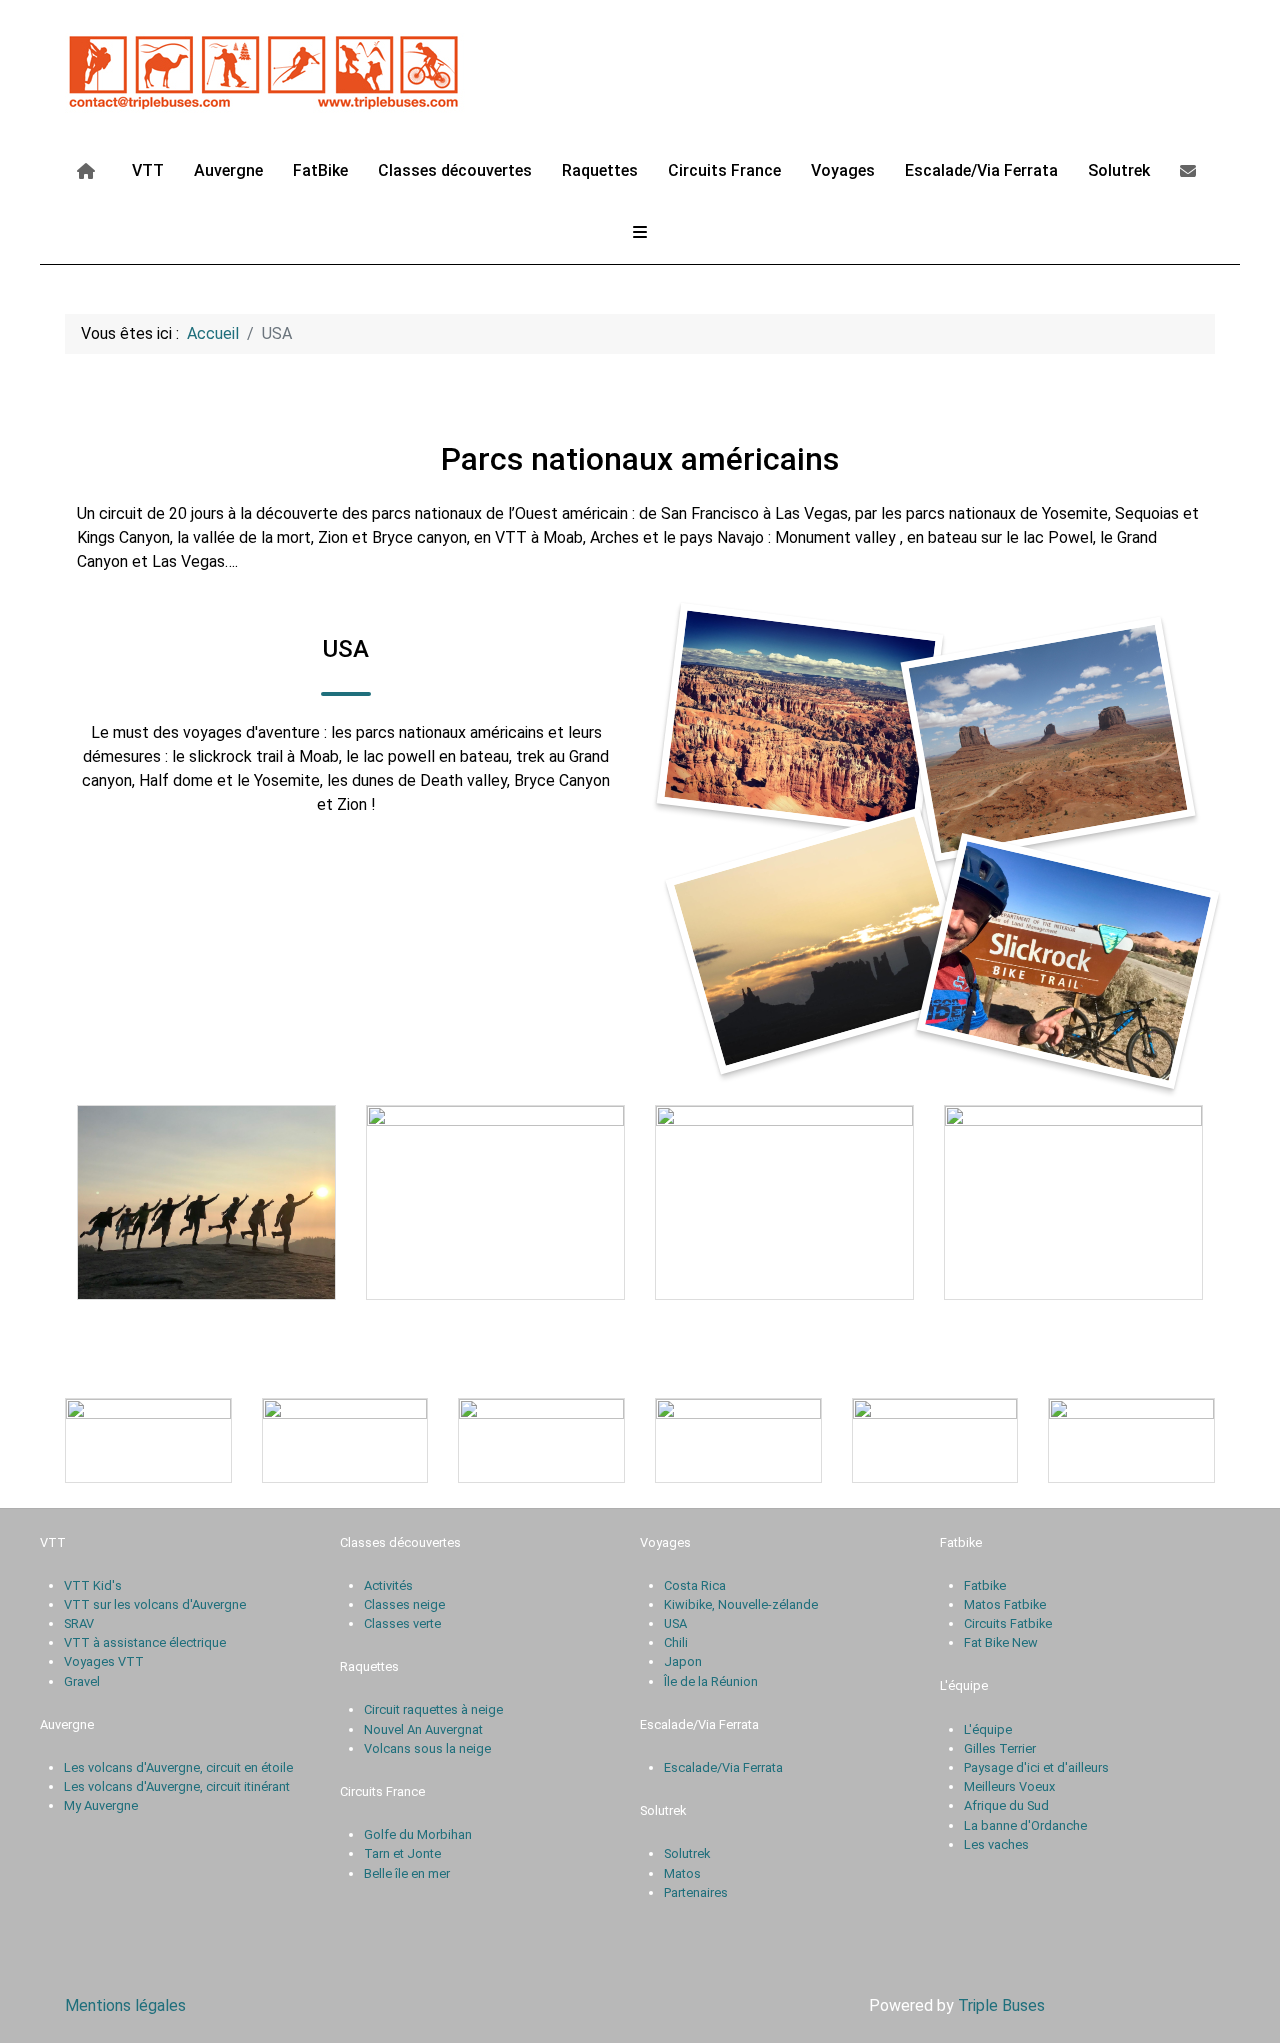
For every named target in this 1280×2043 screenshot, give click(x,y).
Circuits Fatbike (1008, 1623)
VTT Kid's (93, 1585)
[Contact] (1191, 170)
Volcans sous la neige (427, 1748)
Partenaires (696, 1892)
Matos (682, 1873)
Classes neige (404, 1604)
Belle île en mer (407, 1873)
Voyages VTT (104, 1661)
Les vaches (996, 1844)
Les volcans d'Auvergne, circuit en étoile (178, 1767)
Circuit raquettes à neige (433, 1709)
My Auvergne (101, 1805)
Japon (683, 1661)
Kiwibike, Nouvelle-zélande (741, 1604)
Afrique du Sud (1006, 1805)
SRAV (79, 1623)
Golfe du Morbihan (418, 1834)
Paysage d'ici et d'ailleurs (1036, 1767)
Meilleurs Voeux (1009, 1786)
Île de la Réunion (711, 1681)
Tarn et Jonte (402, 1853)
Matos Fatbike (1005, 1604)
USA (675, 1623)
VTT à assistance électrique (145, 1642)
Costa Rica (695, 1585)
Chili (676, 1642)
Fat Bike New (1001, 1642)
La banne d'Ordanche (1025, 1825)
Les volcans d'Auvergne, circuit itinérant (177, 1786)
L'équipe (988, 1729)
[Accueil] (89, 170)
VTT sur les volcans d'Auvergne (155, 1604)
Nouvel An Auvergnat (423, 1729)
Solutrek (687, 1853)
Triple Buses (1001, 2005)
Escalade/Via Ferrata (723, 1767)
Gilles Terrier (1000, 1748)
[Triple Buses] (265, 68)
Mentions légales (125, 2005)
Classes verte (402, 1623)
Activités (388, 1585)
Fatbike (985, 1585)
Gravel (82, 1681)
